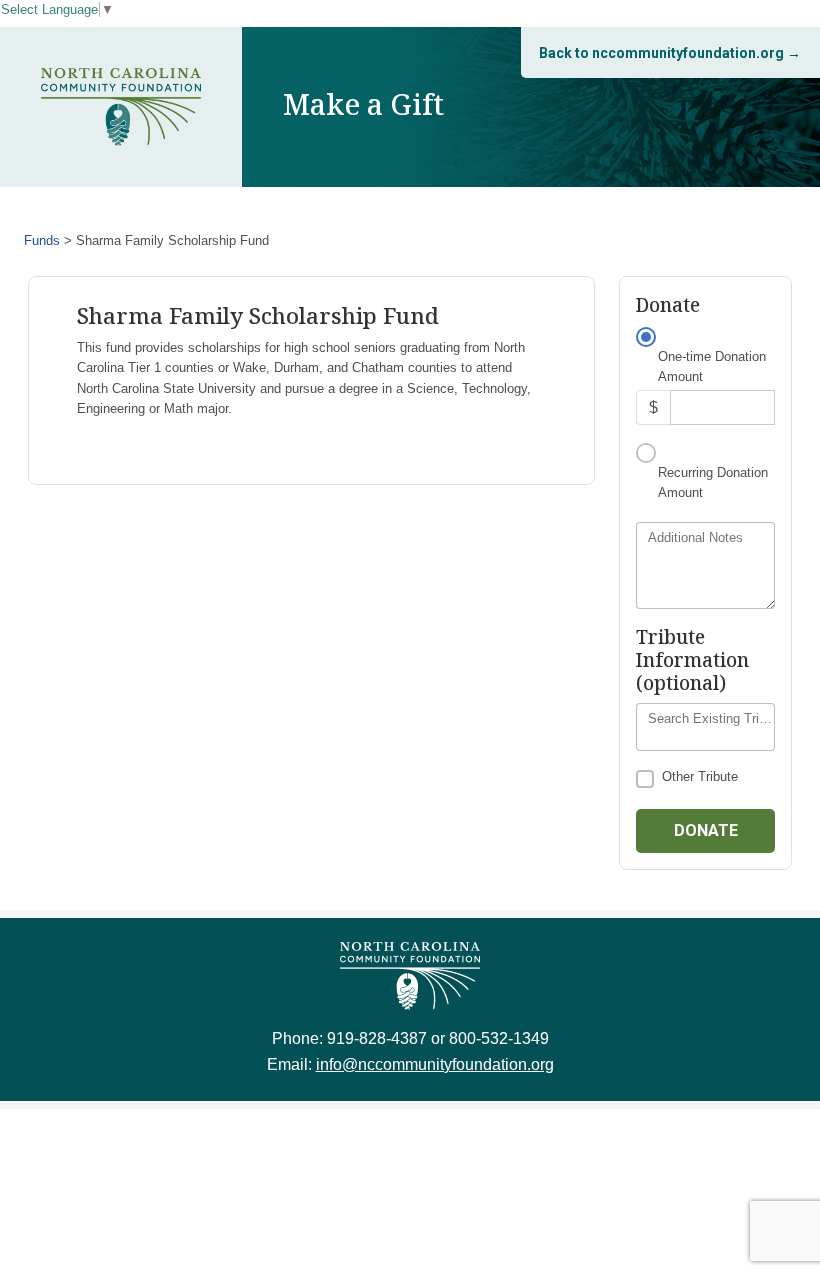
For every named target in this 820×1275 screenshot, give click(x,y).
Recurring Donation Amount (713, 482)
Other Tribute (700, 776)
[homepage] (121, 107)
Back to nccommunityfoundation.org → (670, 53)
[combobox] (705, 727)
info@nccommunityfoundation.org (435, 1064)
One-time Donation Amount (712, 366)
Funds (42, 240)
